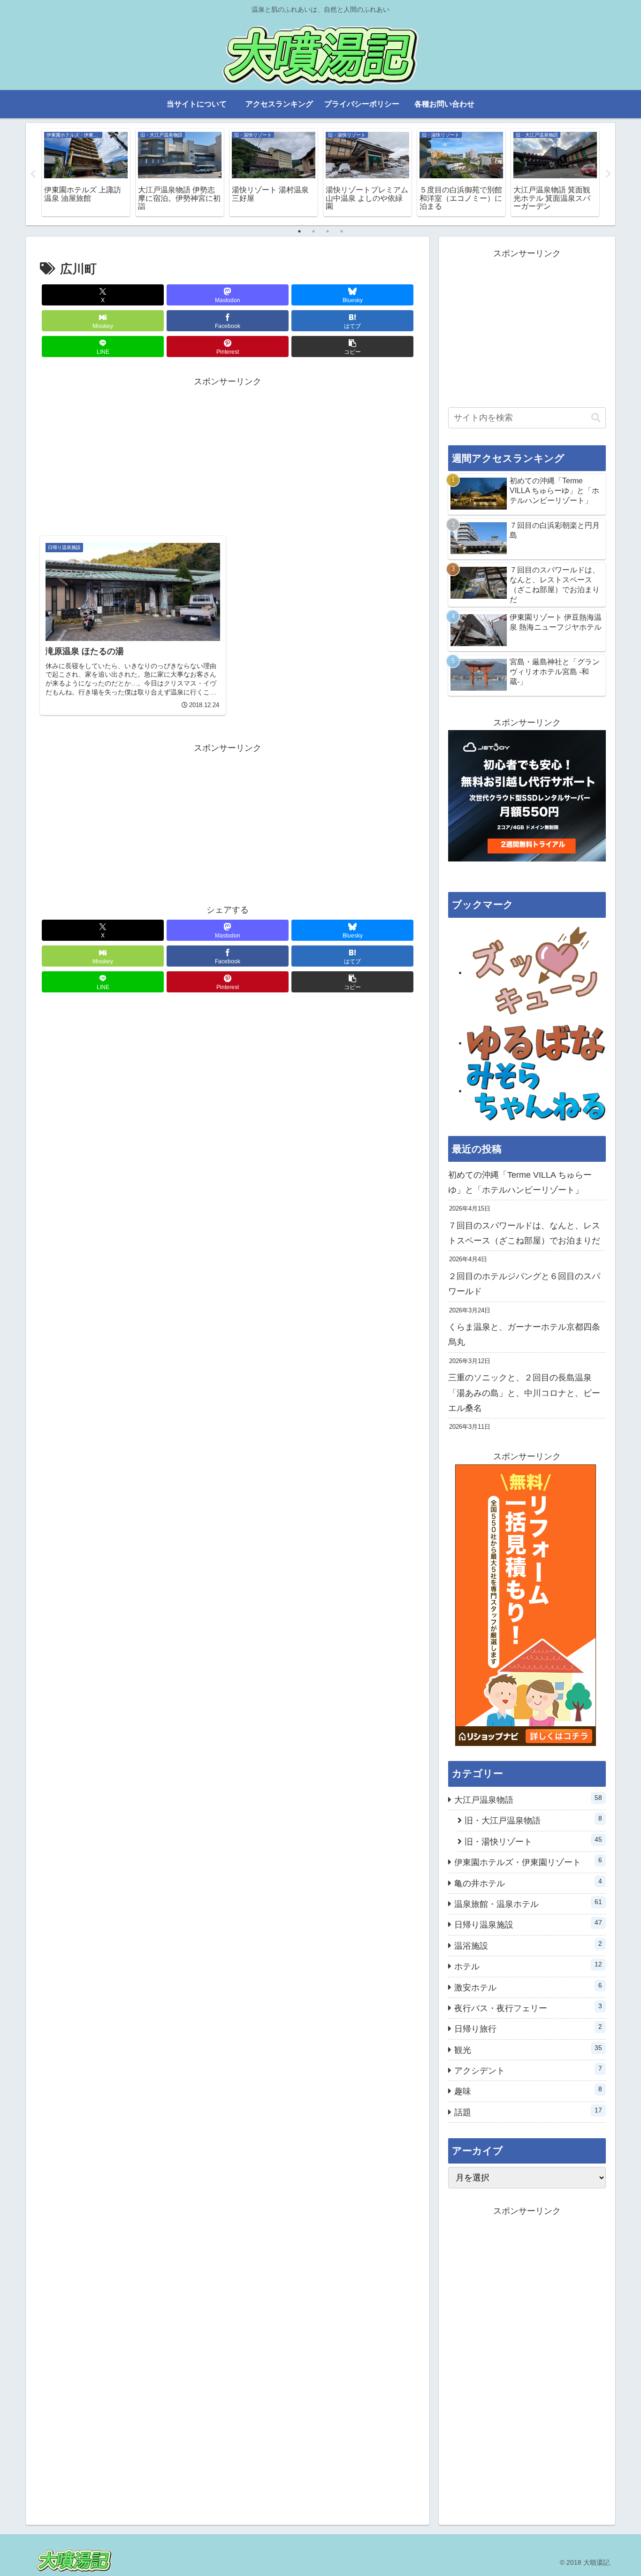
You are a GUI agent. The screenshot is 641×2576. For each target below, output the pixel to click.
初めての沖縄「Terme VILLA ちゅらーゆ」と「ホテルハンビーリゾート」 (520, 1182)
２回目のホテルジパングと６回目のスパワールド (524, 1284)
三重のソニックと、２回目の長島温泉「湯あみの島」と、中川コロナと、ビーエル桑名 (524, 1393)
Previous (33, 174)
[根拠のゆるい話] (536, 1043)
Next (608, 174)
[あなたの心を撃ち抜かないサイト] (536, 972)
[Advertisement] (228, 455)
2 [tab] (313, 231)
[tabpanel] (86, 172)
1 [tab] (299, 231)
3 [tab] (328, 231)
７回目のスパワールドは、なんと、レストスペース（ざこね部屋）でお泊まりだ (524, 1233)
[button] (352, 347)
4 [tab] (342, 231)
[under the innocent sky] (536, 1090)
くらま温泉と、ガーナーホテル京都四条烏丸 (524, 1334)
